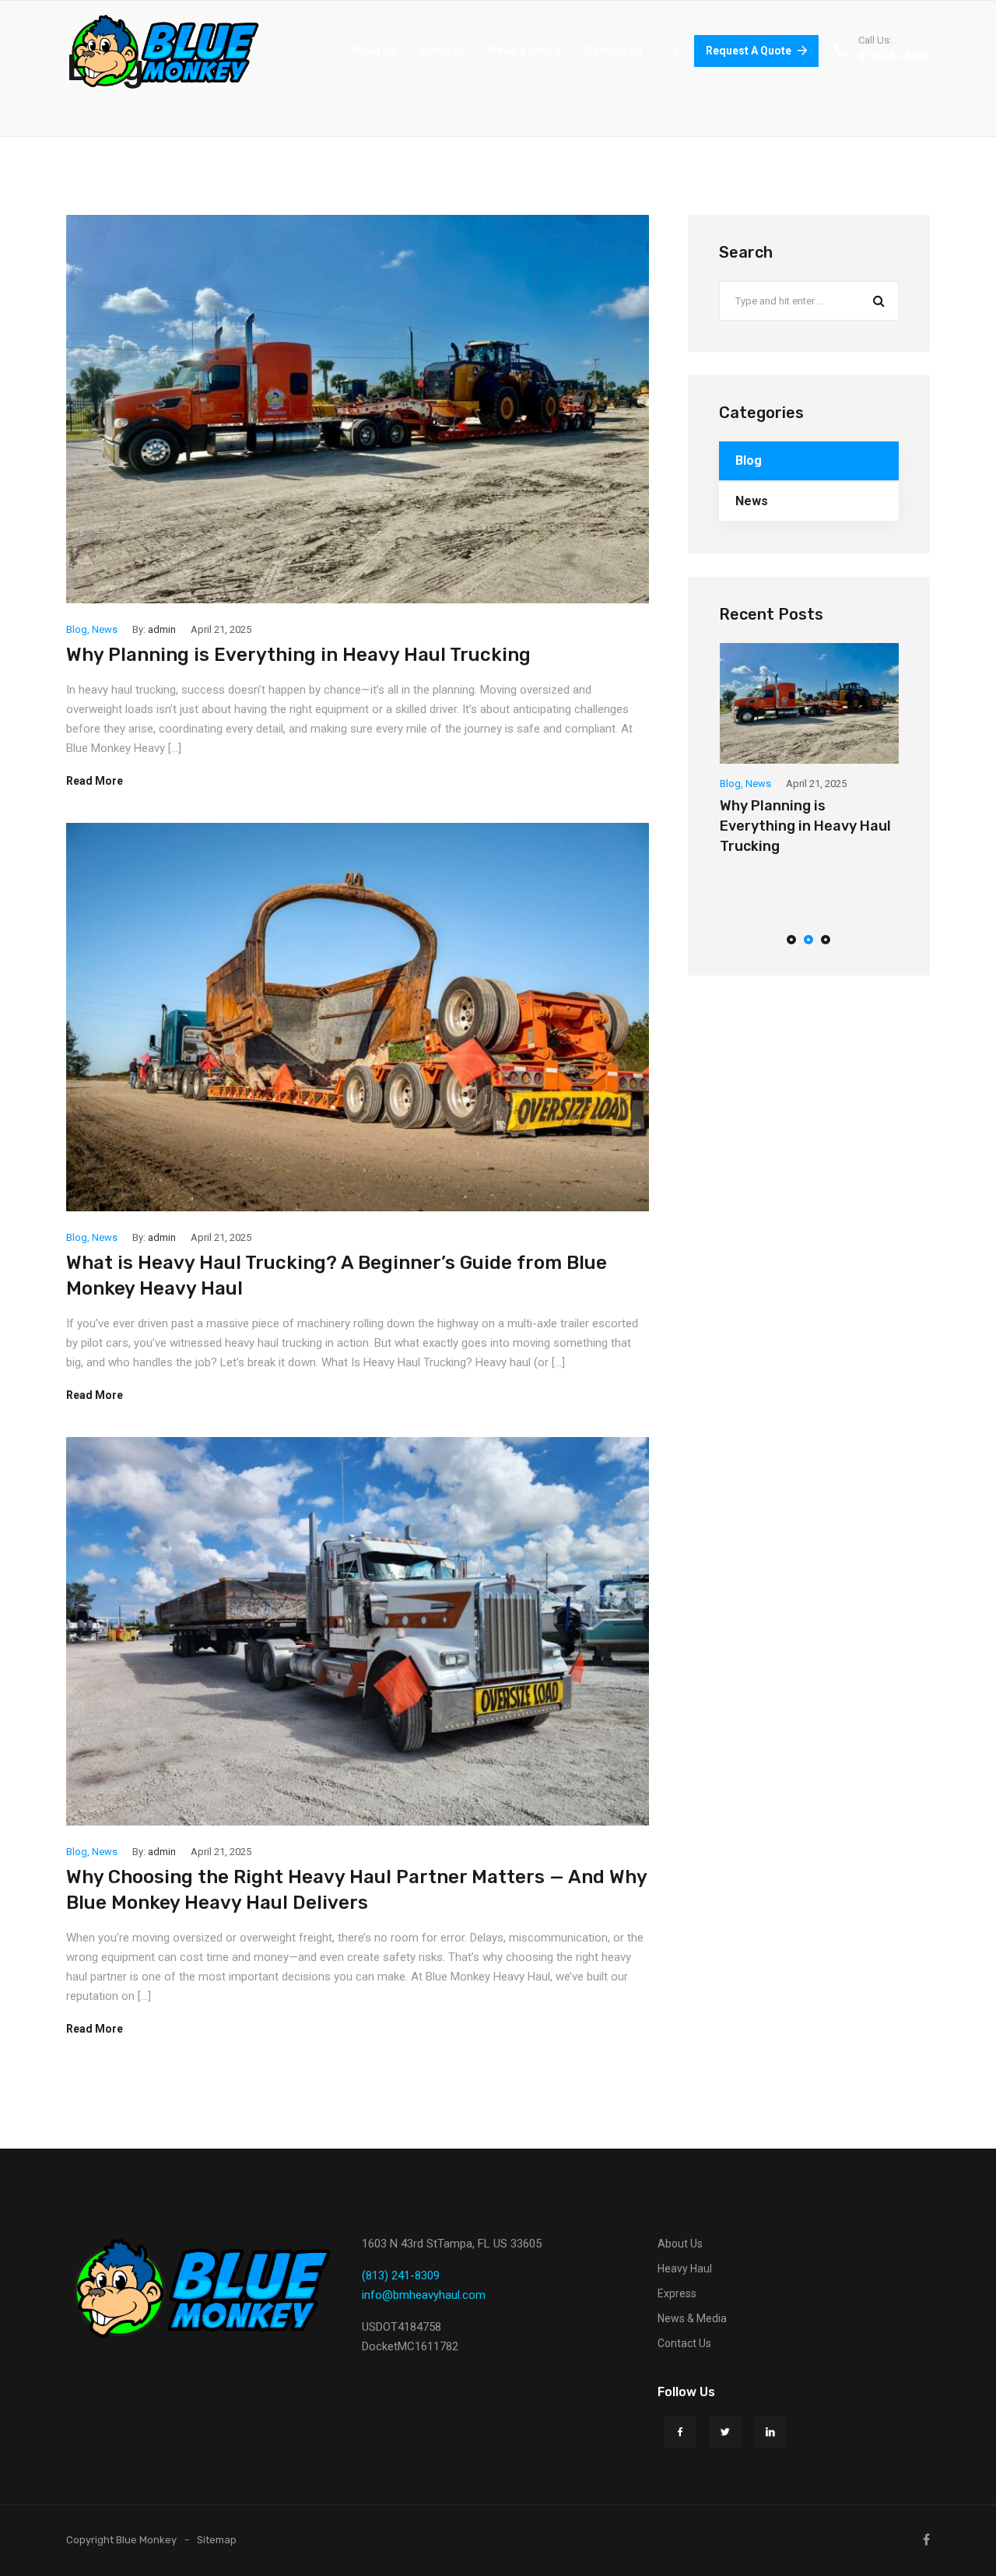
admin (162, 629)
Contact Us (614, 51)
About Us (373, 51)
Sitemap (217, 2540)
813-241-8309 (894, 56)
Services (443, 51)
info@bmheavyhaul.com (424, 2295)
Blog (77, 629)
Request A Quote (749, 51)
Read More (95, 781)
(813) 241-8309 (401, 2276)
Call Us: (875, 40)
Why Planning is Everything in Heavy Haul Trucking (298, 655)
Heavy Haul (685, 2268)
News (105, 629)
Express (677, 2293)
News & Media (525, 51)
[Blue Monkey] (165, 51)
